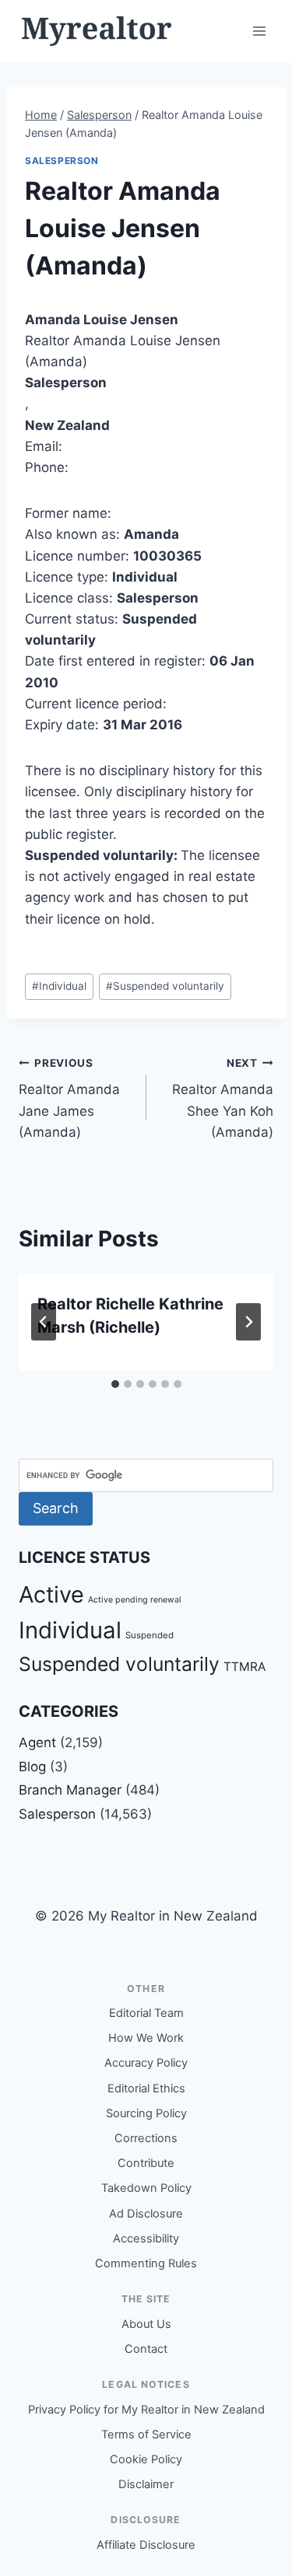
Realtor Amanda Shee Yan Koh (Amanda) (223, 1098)
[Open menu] (259, 31)
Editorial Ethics (146, 2088)
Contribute (146, 2163)
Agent (37, 1742)
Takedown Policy (146, 2188)
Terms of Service (146, 2434)
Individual (59, 986)
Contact (146, 2349)
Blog (32, 1767)
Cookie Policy (146, 2459)
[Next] (248, 1322)
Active (51, 1594)
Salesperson (62, 161)
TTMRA (245, 1667)
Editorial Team (146, 2013)
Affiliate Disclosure (146, 2545)
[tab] (115, 1384)
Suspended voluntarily (165, 986)
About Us (146, 2324)
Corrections (146, 2138)
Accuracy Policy (146, 2063)
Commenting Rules (146, 2263)
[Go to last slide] (44, 1322)
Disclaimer (146, 2484)
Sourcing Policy (146, 2113)
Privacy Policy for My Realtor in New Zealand (146, 2410)
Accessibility (146, 2239)
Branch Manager (70, 1790)
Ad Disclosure (146, 2214)
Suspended (150, 1635)
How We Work (146, 2038)
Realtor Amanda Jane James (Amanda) (69, 1098)
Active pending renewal (135, 1600)
